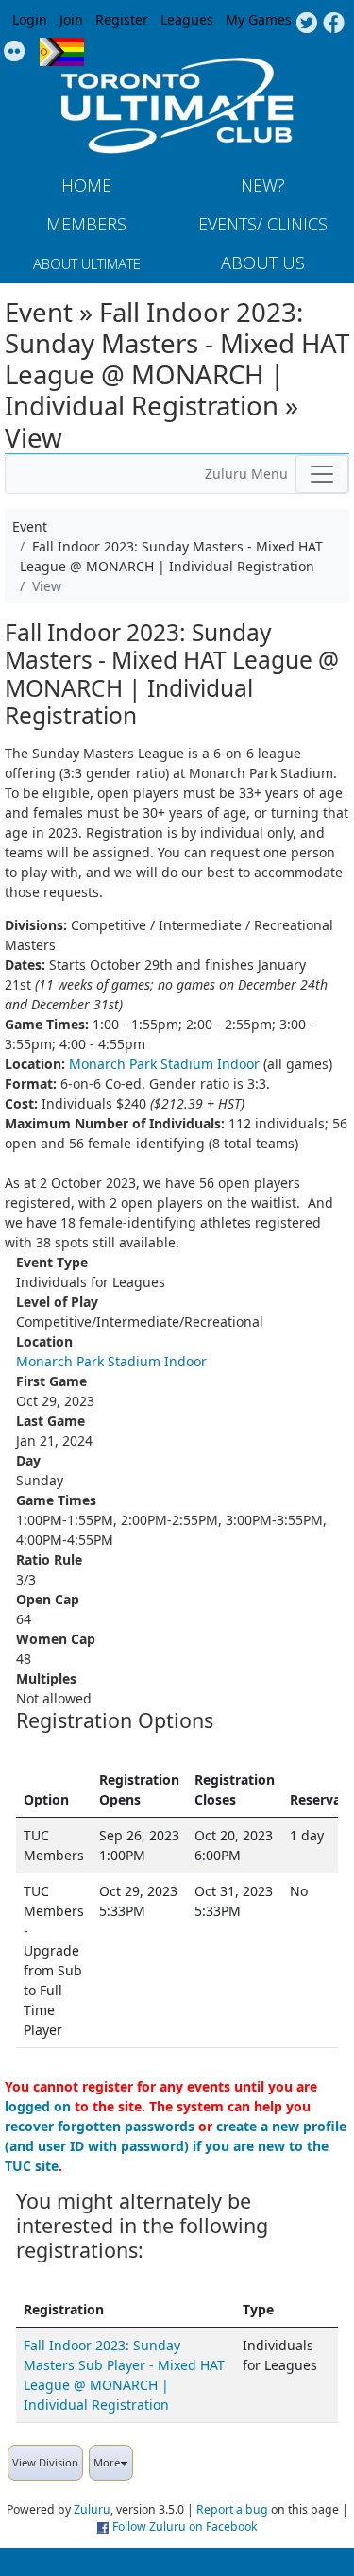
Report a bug (232, 2509)
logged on (38, 2106)
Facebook (334, 24)
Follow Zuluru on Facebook (185, 2526)
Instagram (15, 52)
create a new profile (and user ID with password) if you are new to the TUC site (176, 2146)
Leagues (187, 19)
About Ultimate (87, 263)
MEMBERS (86, 224)
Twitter (306, 24)
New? (263, 185)
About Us (263, 263)
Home (86, 185)
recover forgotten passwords (100, 2126)
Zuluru (92, 2509)
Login (30, 19)
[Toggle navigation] (322, 474)
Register (122, 19)
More (107, 2462)
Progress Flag (62, 52)
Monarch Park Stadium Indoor (164, 1064)
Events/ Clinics (263, 224)
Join (71, 19)
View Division (45, 2462)
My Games (259, 19)
